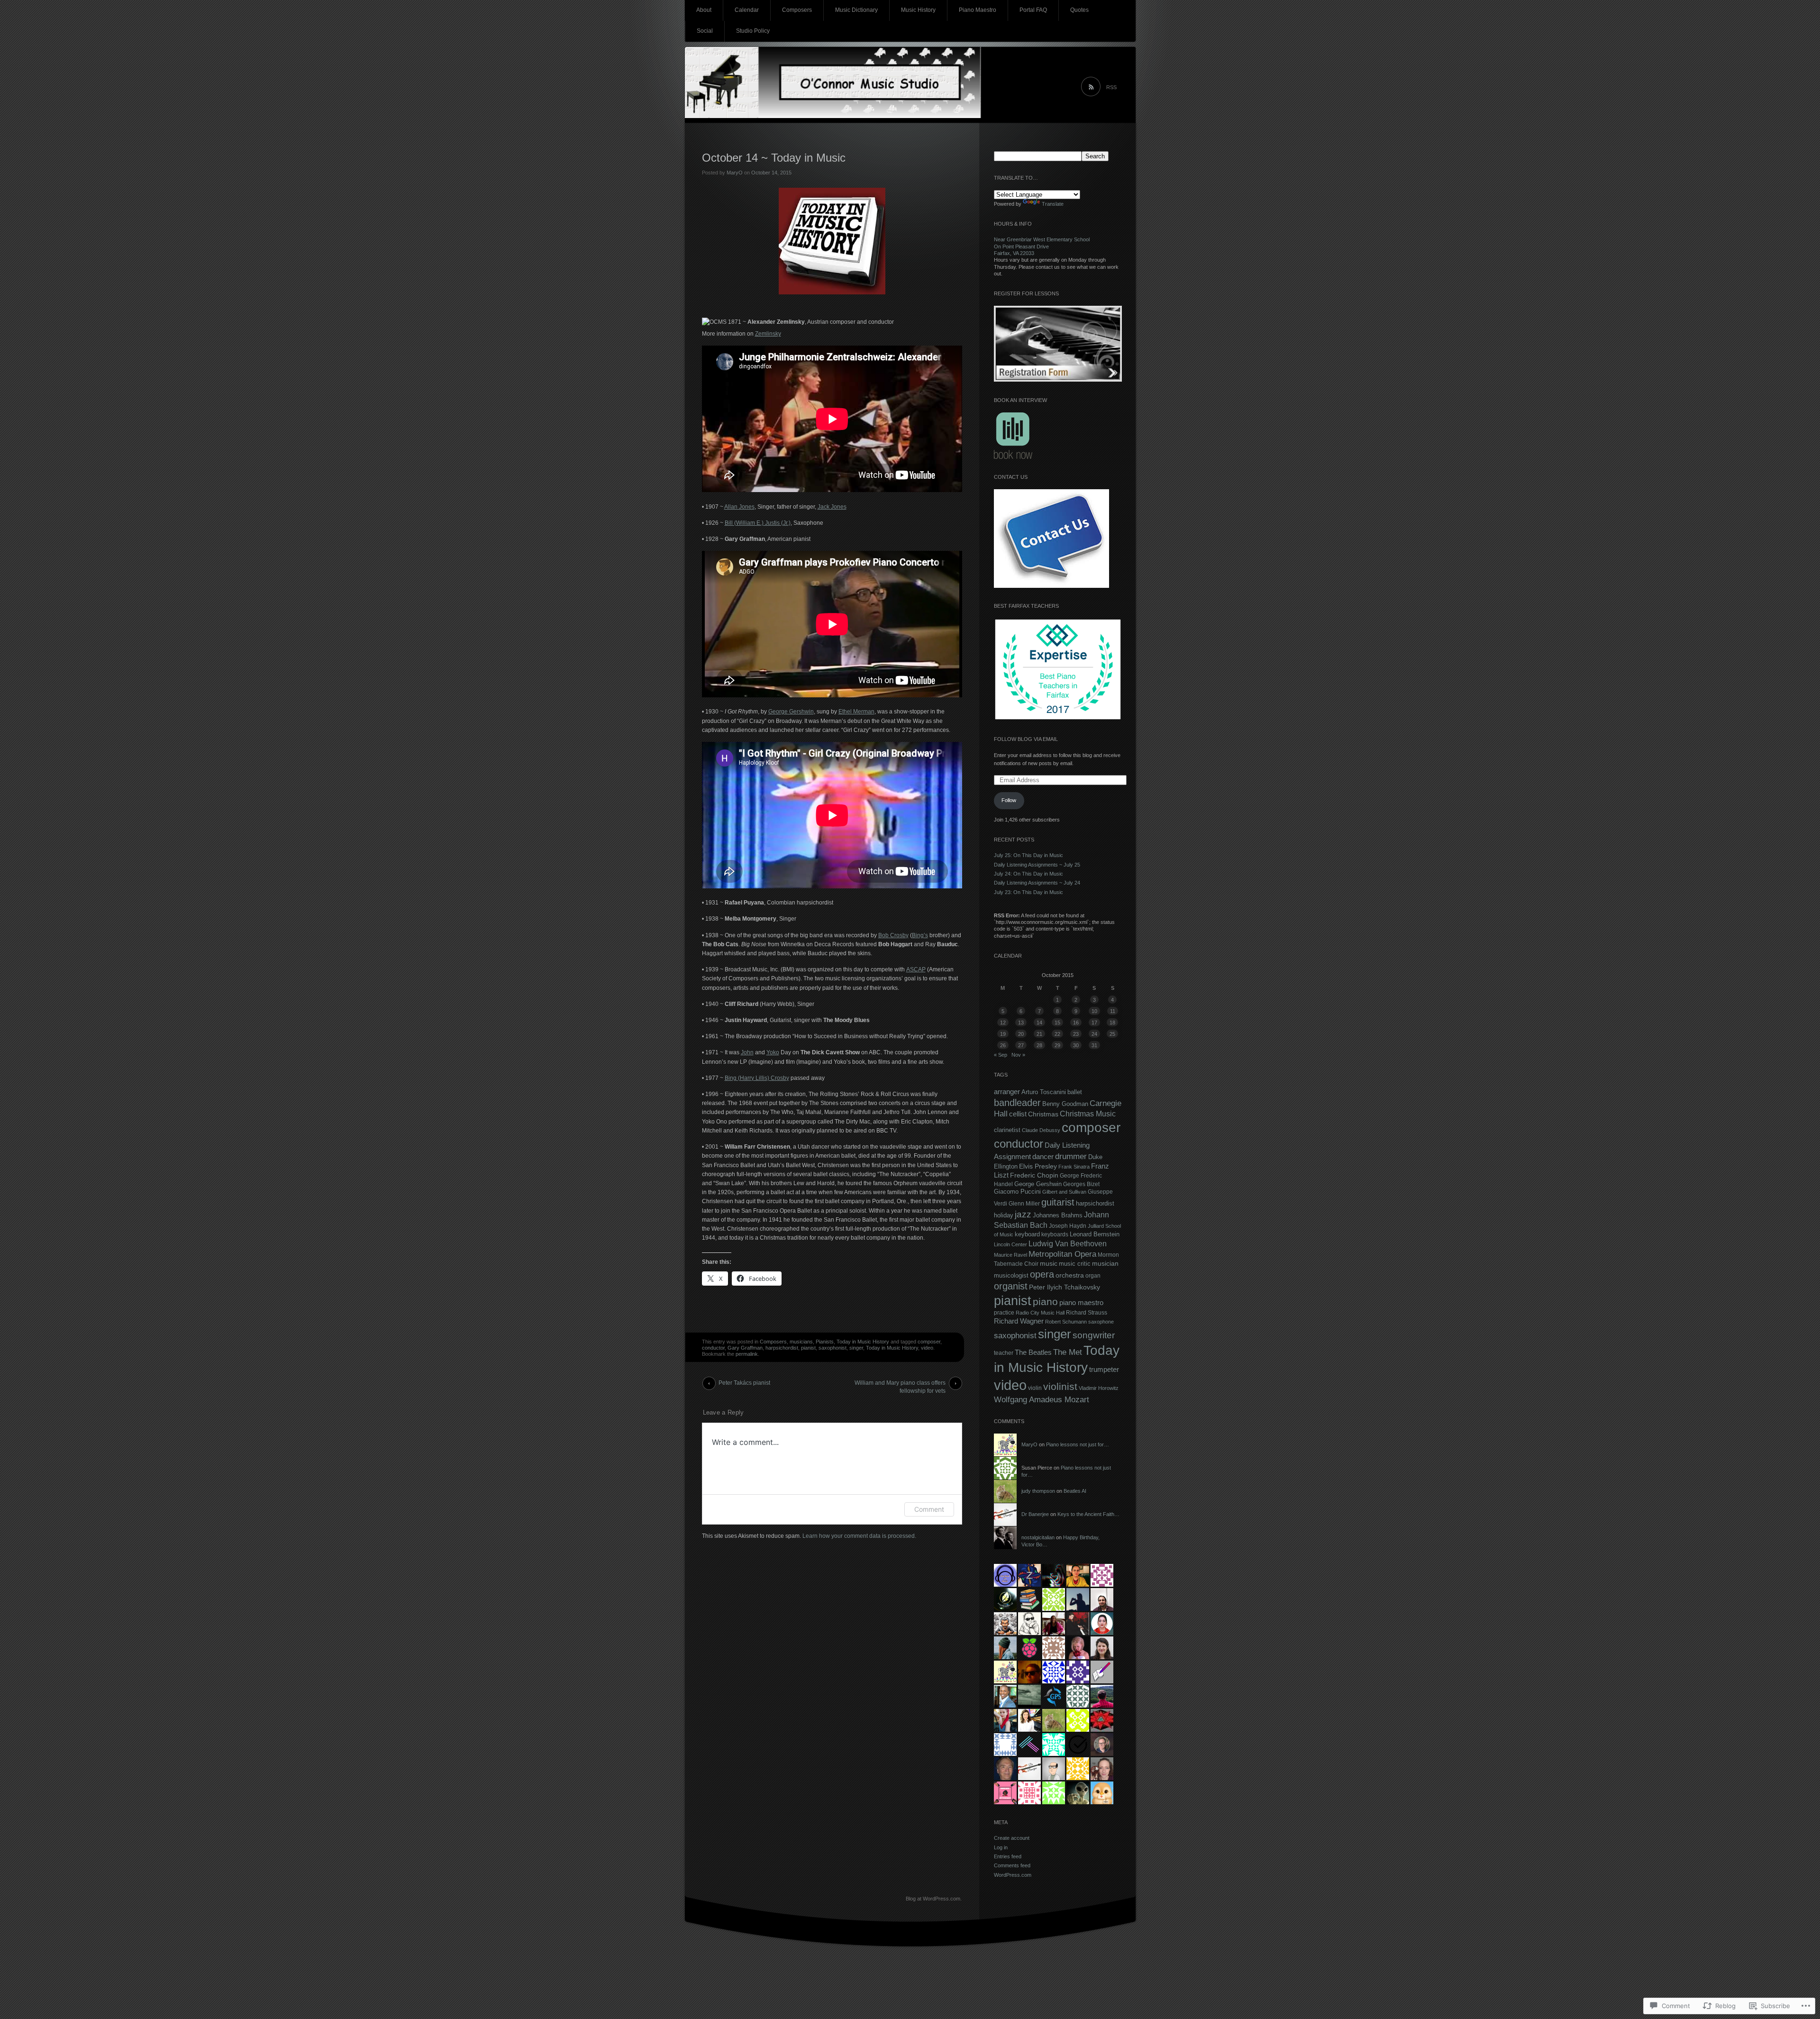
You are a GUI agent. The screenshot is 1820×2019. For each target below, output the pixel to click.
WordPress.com (1013, 1875)
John (747, 1052)
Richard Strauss (1087, 1313)
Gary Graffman (745, 1348)
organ (1093, 1276)
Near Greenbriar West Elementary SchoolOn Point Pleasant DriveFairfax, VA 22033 (1042, 246)
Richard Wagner (1019, 1321)
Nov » (1018, 1055)
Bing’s (920, 935)
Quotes (1079, 10)
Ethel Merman (856, 712)
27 (1021, 1045)
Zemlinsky (768, 334)
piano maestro (1081, 1303)
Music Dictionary (856, 10)
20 (1021, 1034)
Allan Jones (739, 507)
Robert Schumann (1066, 1322)
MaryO (735, 173)
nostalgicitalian (1038, 1537)
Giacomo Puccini (1017, 1192)
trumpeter (1104, 1369)
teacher (1004, 1353)
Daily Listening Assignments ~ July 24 (1037, 883)
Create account (1012, 1838)
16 (1076, 1023)
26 (1003, 1045)
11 (1113, 1011)
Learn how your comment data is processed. (859, 1536)
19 (1003, 1034)
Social (705, 31)
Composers (797, 10)
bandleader (1017, 1103)
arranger (1007, 1092)
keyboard (1027, 1234)
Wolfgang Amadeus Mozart (1042, 1399)
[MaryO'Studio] (910, 85)
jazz (1023, 1214)
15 (1057, 1023)
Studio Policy (753, 31)
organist (1011, 1286)
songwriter (1094, 1335)
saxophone (1101, 1322)
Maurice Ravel (1010, 1255)
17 (1094, 1023)
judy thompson (1038, 1491)
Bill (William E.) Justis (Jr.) (758, 523)
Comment (929, 1509)
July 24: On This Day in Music (1028, 874)
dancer (1043, 1156)
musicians (801, 1342)
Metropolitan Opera (1062, 1254)
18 (1112, 1023)
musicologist (1011, 1275)
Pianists (825, 1342)
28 (1039, 1045)
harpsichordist (782, 1348)
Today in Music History (863, 1342)
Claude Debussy (1041, 1130)
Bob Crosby (893, 935)
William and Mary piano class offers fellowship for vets (900, 1385)
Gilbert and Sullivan (1064, 1192)
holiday (1004, 1215)
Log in (1001, 1847)
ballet (1075, 1092)
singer (856, 1348)
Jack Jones (832, 507)
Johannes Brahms (1058, 1215)
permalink (747, 1354)
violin (1035, 1388)
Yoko (773, 1052)
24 (1094, 1034)
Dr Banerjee (1035, 1514)
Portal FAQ (1033, 10)
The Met (1068, 1352)
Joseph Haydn (1068, 1226)
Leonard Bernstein (1095, 1234)
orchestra (1070, 1275)
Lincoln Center (1010, 1244)
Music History (918, 10)
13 (1021, 1023)
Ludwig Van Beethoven (1068, 1243)
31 (1094, 1045)
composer (929, 1342)
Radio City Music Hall (1040, 1313)
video (927, 1348)
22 (1057, 1034)
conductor (713, 1348)
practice (1004, 1313)
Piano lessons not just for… (1078, 1444)
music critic (1075, 1264)
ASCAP (916, 969)
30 (1076, 1045)
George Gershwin (791, 712)
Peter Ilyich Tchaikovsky (1065, 1287)
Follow (1009, 800)
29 (1057, 1045)
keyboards (1055, 1234)
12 (1003, 1023)
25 (1112, 1034)
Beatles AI (1075, 1491)
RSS (1111, 87)
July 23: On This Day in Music (1028, 892)
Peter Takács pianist (744, 1383)
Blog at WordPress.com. (934, 1899)
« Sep (1001, 1055)
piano (1045, 1302)
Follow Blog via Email (1026, 739)
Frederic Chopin (1034, 1175)
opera (1042, 1274)
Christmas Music (1088, 1114)
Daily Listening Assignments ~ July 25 (1037, 865)
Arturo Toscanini (1044, 1092)
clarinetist (1007, 1130)
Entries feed (1008, 1856)
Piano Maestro (978, 10)
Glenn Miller (1024, 1204)
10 (1094, 1011)
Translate (1053, 204)
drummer (1071, 1156)
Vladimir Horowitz (1099, 1388)
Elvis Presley (1038, 1166)
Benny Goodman (1065, 1104)
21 (1039, 1034)
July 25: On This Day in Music (1028, 855)
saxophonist (833, 1348)
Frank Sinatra (1074, 1167)
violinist (1060, 1386)
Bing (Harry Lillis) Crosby (757, 1078)
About (704, 10)
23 (1076, 1034)
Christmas (1043, 1114)
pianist (808, 1348)
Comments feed (1012, 1865)
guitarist (1058, 1202)
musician (1105, 1263)
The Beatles (1033, 1352)
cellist (1018, 1114)
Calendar (747, 10)
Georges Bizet (1081, 1184)
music (1049, 1263)
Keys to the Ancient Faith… (1088, 1514)
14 (1039, 1023)
